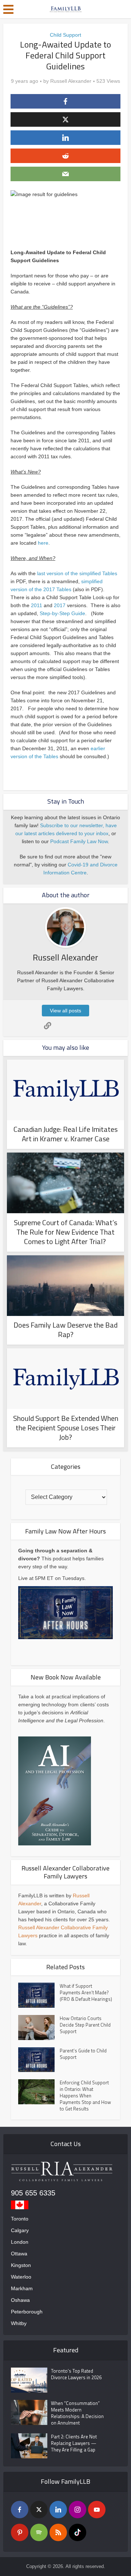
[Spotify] (39, 2532)
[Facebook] (20, 2510)
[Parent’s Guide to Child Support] (39, 2060)
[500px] (78, 2532)
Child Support (65, 35)
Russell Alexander (71, 81)
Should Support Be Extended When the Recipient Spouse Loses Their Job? (66, 1428)
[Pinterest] (20, 2532)
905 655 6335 (33, 2193)
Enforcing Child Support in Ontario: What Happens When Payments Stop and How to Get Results (85, 2096)
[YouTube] (97, 2510)
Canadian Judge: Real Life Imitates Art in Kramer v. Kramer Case (65, 1134)
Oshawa (20, 2300)
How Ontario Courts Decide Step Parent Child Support (85, 2025)
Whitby (19, 2323)
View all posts (65, 1011)
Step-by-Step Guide (62, 613)
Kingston (21, 2265)
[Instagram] (78, 2510)
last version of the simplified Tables (77, 573)
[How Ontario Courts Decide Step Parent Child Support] (39, 2028)
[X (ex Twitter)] (39, 2510)
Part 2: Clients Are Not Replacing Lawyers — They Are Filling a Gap (74, 2443)
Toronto (20, 2219)
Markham (22, 2288)
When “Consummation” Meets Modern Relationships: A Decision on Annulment (77, 2413)
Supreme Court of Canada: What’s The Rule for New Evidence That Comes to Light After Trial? (65, 1232)
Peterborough (27, 2312)
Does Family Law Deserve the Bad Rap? (65, 1330)
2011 (37, 605)
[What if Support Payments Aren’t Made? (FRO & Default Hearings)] (39, 1995)
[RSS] (58, 2532)
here (43, 543)
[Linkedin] (58, 2510)
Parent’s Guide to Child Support (83, 2054)
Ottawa (19, 2254)
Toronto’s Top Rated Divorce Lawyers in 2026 (76, 2374)
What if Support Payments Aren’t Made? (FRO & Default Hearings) (86, 1992)
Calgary (20, 2230)
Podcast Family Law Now (79, 841)
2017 (60, 605)
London (20, 2242)
